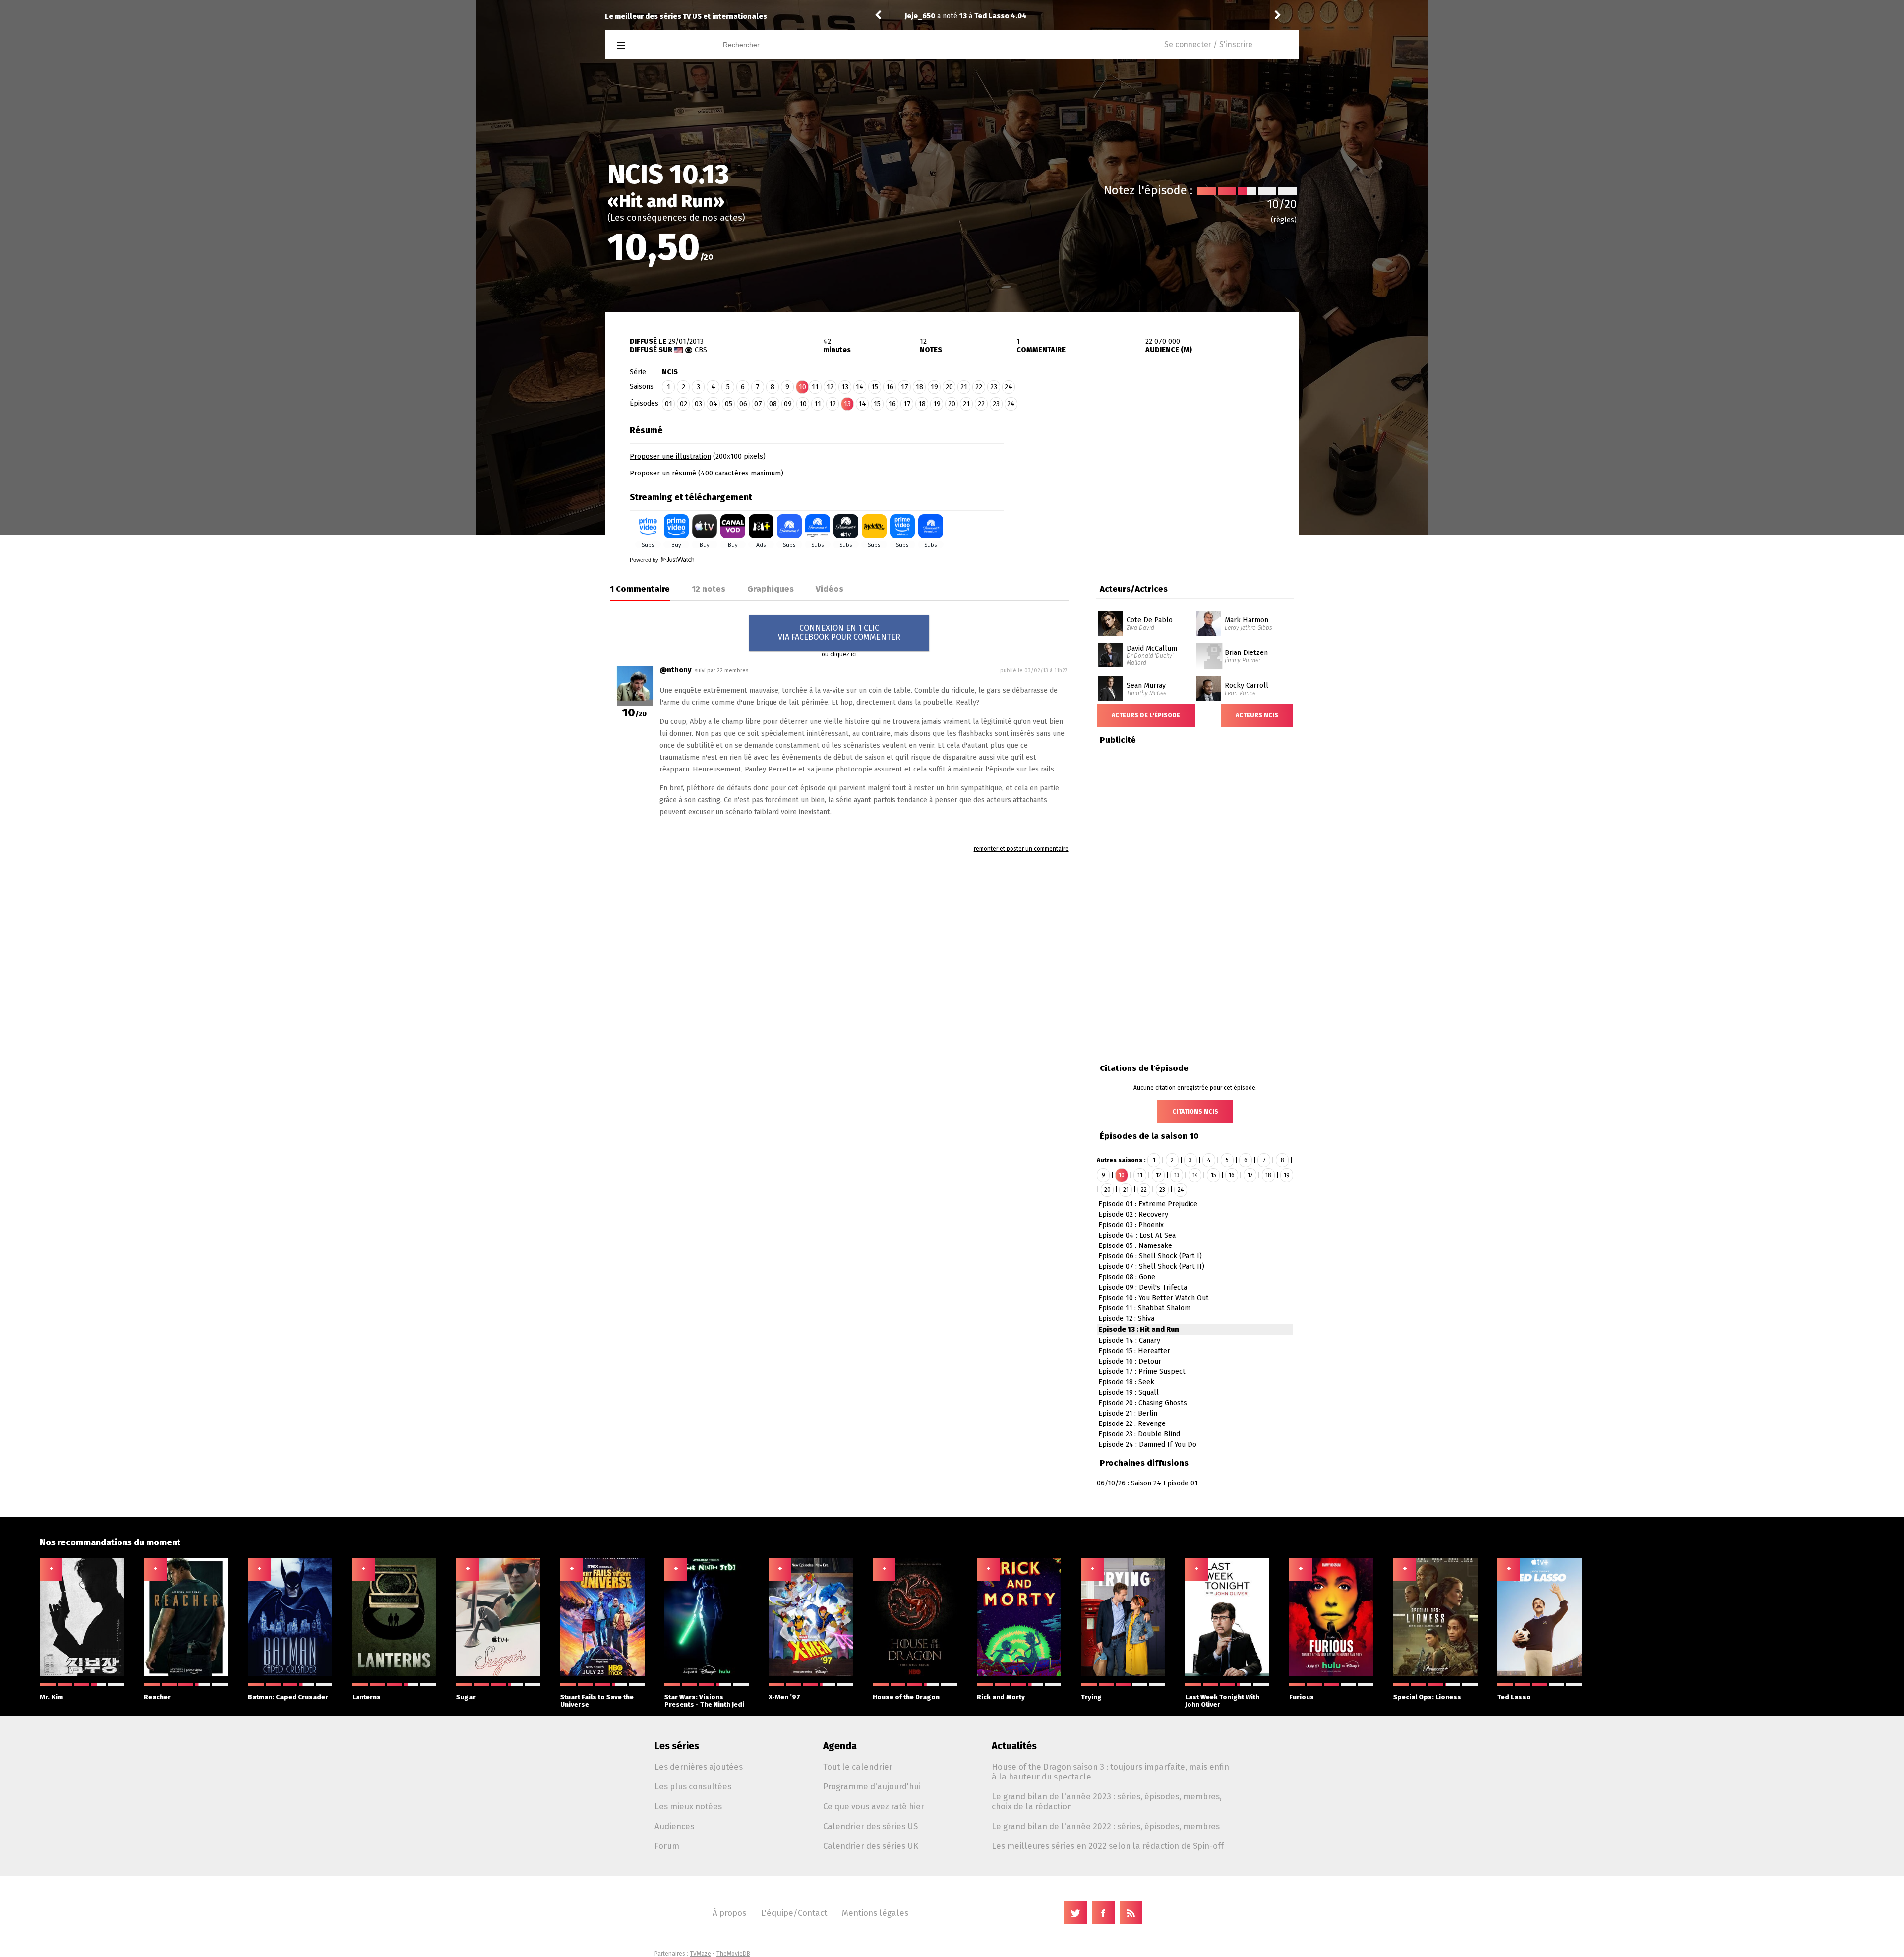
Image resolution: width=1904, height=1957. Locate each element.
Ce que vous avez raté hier (874, 1806)
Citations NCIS (1195, 1112)
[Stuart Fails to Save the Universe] (602, 1674)
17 (905, 387)
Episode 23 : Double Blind (1139, 1434)
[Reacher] (186, 1674)
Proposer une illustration (670, 456)
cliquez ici (843, 654)
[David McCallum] (1110, 646)
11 (815, 387)
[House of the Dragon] (915, 1674)
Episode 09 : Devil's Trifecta (1143, 1287)
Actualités (1014, 1746)
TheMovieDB (733, 1954)
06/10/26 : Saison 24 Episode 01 (1147, 1483)
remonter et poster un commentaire (1021, 849)
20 (949, 387)
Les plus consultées (693, 1786)
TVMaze (700, 1954)
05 (729, 404)
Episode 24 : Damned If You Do (1147, 1445)
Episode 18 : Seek (1126, 1382)
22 (979, 387)
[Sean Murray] (1110, 680)
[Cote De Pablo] (1110, 614)
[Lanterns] (394, 1674)
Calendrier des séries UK (871, 1846)
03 (698, 404)
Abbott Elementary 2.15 (1002, 16)
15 (875, 387)
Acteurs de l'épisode (1146, 715)
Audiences (674, 1826)
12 (830, 387)
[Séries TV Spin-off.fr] (660, 45)
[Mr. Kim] (82, 1674)
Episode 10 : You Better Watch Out (1154, 1298)
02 (684, 404)
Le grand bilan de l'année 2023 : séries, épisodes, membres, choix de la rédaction (1107, 1801)
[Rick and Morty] (1019, 1674)
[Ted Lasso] (1540, 1674)
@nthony (676, 670)
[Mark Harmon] (1208, 614)
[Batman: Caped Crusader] (290, 1674)
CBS (701, 350)
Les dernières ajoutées (699, 1767)
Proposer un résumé (663, 473)
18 (920, 387)
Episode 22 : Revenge (1132, 1424)
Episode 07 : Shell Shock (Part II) (1151, 1267)
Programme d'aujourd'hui (872, 1786)
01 (669, 404)
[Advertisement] (1151, 482)
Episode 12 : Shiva (1126, 1319)
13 (845, 387)
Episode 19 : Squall (1129, 1393)
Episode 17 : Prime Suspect (1142, 1372)
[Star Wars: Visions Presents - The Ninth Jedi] (707, 1674)
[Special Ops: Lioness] (1435, 1674)
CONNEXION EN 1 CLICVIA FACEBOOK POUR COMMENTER (839, 632)
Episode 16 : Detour (1130, 1361)
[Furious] (1331, 1674)
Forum (667, 1846)
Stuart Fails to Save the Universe (597, 1701)
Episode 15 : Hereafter (1134, 1351)
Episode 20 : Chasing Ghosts (1143, 1403)
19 (934, 387)
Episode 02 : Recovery (1133, 1215)
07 (758, 404)
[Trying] (1123, 1674)
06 (743, 404)
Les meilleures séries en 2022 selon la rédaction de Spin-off (1108, 1846)
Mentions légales (875, 1913)
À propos (729, 1913)
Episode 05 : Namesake (1135, 1246)
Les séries (677, 1746)
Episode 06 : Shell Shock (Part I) (1150, 1256)
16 (890, 387)
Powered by (645, 560)
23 (994, 387)
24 (1009, 387)
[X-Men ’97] (811, 1674)
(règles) (1284, 220)
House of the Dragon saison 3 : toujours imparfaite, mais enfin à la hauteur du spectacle (1110, 1772)
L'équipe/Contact (794, 1913)
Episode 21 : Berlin (1128, 1413)
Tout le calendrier (858, 1767)
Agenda (840, 1746)
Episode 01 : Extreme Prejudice (1148, 1204)
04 (713, 404)
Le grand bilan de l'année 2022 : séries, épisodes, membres (1106, 1826)
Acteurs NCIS (1257, 715)
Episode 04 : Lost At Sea (1137, 1235)
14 (860, 387)
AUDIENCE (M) (1169, 350)
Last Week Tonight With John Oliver (1222, 1701)
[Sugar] (498, 1674)
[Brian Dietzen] (1209, 646)
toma (914, 16)
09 (788, 404)
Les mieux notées (688, 1806)
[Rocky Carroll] (1208, 680)
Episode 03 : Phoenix (1131, 1225)
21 (964, 387)
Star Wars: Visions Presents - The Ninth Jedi (704, 1701)
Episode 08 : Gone (1127, 1277)
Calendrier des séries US (870, 1826)
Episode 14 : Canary (1129, 1340)
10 (803, 404)
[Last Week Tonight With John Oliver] (1227, 1674)
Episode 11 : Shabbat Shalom (1144, 1308)
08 (773, 404)
